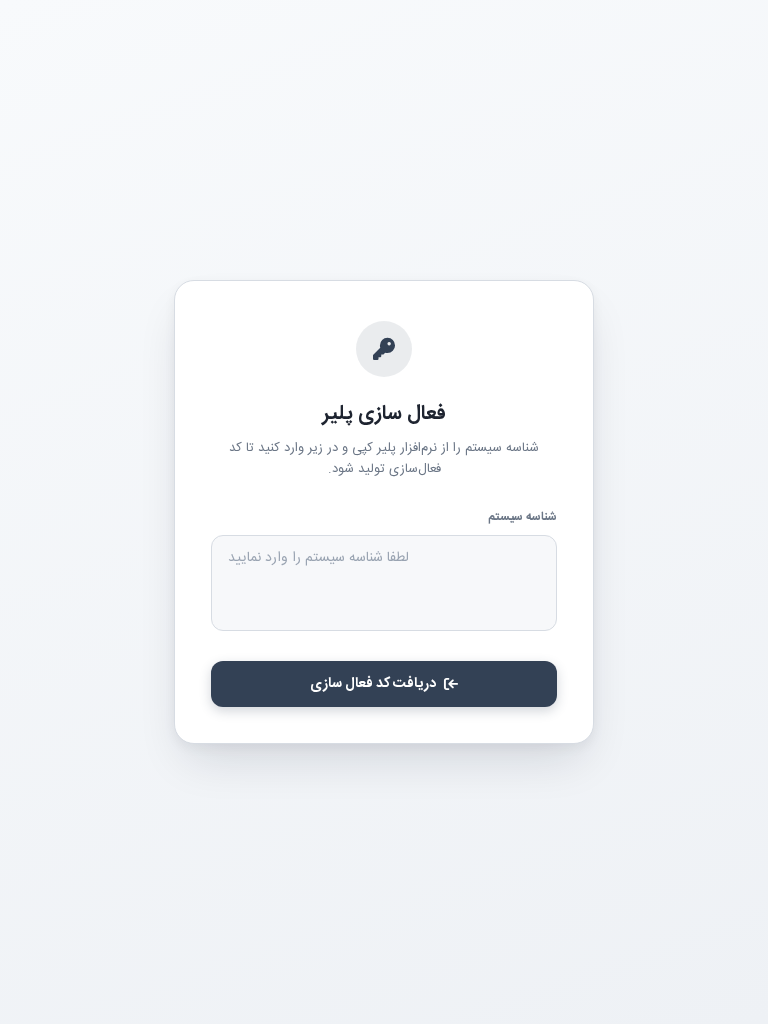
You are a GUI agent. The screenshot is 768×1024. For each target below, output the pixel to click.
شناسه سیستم (522, 517)
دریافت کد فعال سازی (373, 684)
